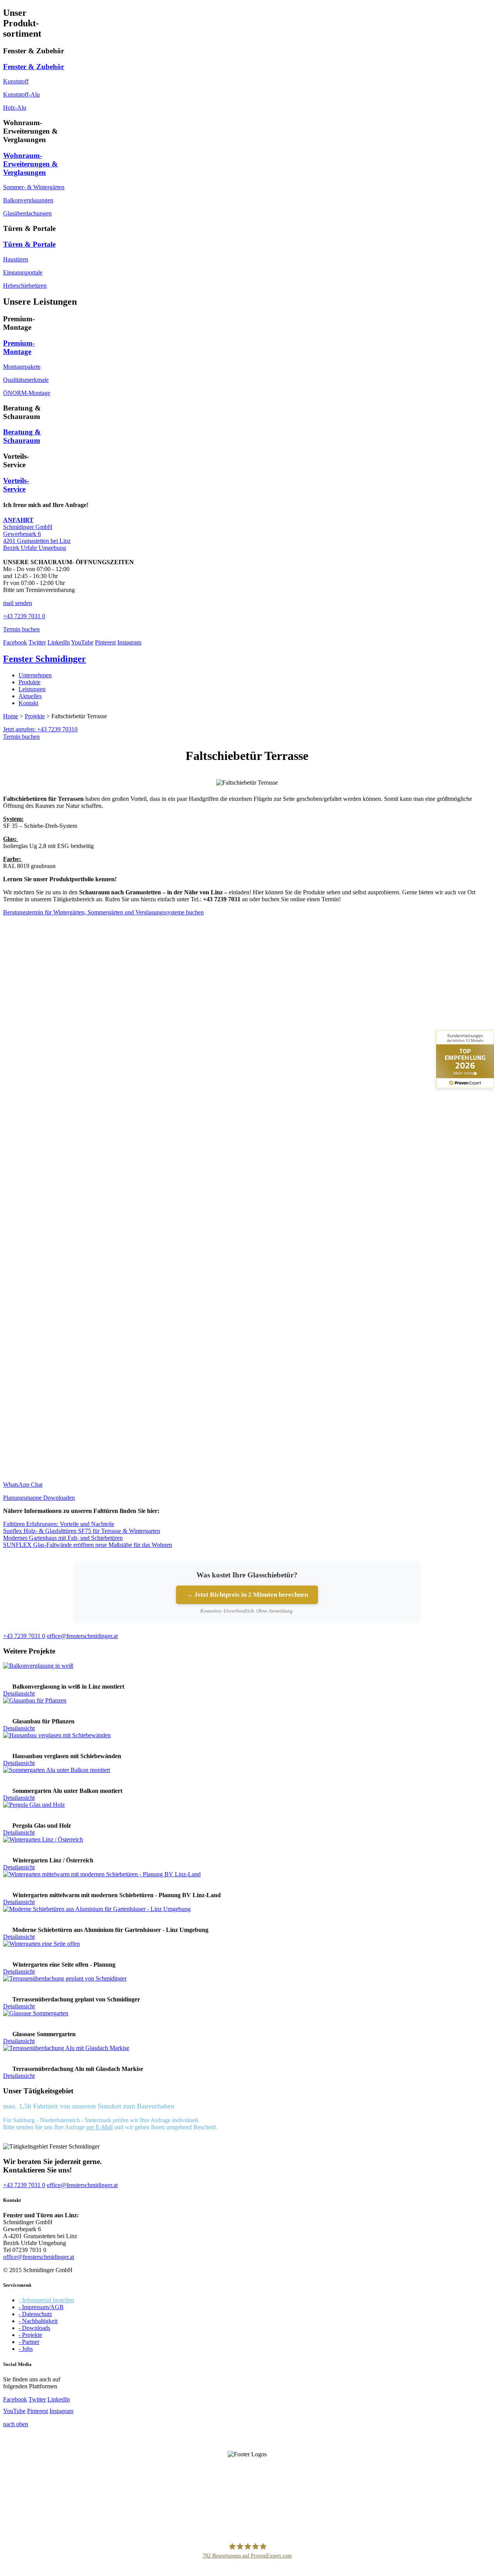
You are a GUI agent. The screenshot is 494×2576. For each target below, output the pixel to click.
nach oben (16, 2424)
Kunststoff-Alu (21, 94)
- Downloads (34, 2328)
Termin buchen (21, 737)
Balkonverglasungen (28, 200)
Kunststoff (16, 81)
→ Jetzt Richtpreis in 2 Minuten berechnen (247, 1595)
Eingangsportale (23, 272)
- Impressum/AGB (41, 2307)
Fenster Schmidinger (45, 659)
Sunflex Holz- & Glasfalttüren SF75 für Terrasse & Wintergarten (82, 1531)
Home (11, 716)
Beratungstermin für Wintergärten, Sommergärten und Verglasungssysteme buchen (103, 912)
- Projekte (30, 2335)
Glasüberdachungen (27, 213)
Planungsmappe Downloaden (39, 1498)
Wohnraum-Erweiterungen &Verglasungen (30, 164)
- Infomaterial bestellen (46, 2300)
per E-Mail (100, 2127)
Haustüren (16, 259)
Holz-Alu (15, 108)
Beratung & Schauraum (22, 436)
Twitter (37, 642)
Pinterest (105, 642)
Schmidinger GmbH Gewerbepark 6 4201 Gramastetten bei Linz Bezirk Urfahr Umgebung (37, 534)
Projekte (35, 716)
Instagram (129, 642)
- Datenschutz (35, 2314)
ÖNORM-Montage (27, 393)
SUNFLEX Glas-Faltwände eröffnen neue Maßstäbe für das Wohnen (88, 1545)
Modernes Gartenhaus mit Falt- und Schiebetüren (63, 1538)
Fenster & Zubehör (34, 67)
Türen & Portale (29, 244)
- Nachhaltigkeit (38, 2321)
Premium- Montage (19, 347)
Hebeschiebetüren (25, 286)
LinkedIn (59, 642)
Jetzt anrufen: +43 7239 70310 (40, 729)
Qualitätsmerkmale (26, 380)
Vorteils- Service (16, 485)
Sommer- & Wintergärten (34, 187)
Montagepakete (22, 367)
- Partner (29, 2342)
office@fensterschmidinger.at (39, 2257)
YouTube (82, 642)
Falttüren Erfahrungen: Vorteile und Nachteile (59, 1524)
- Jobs (26, 2349)
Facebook (15, 642)
